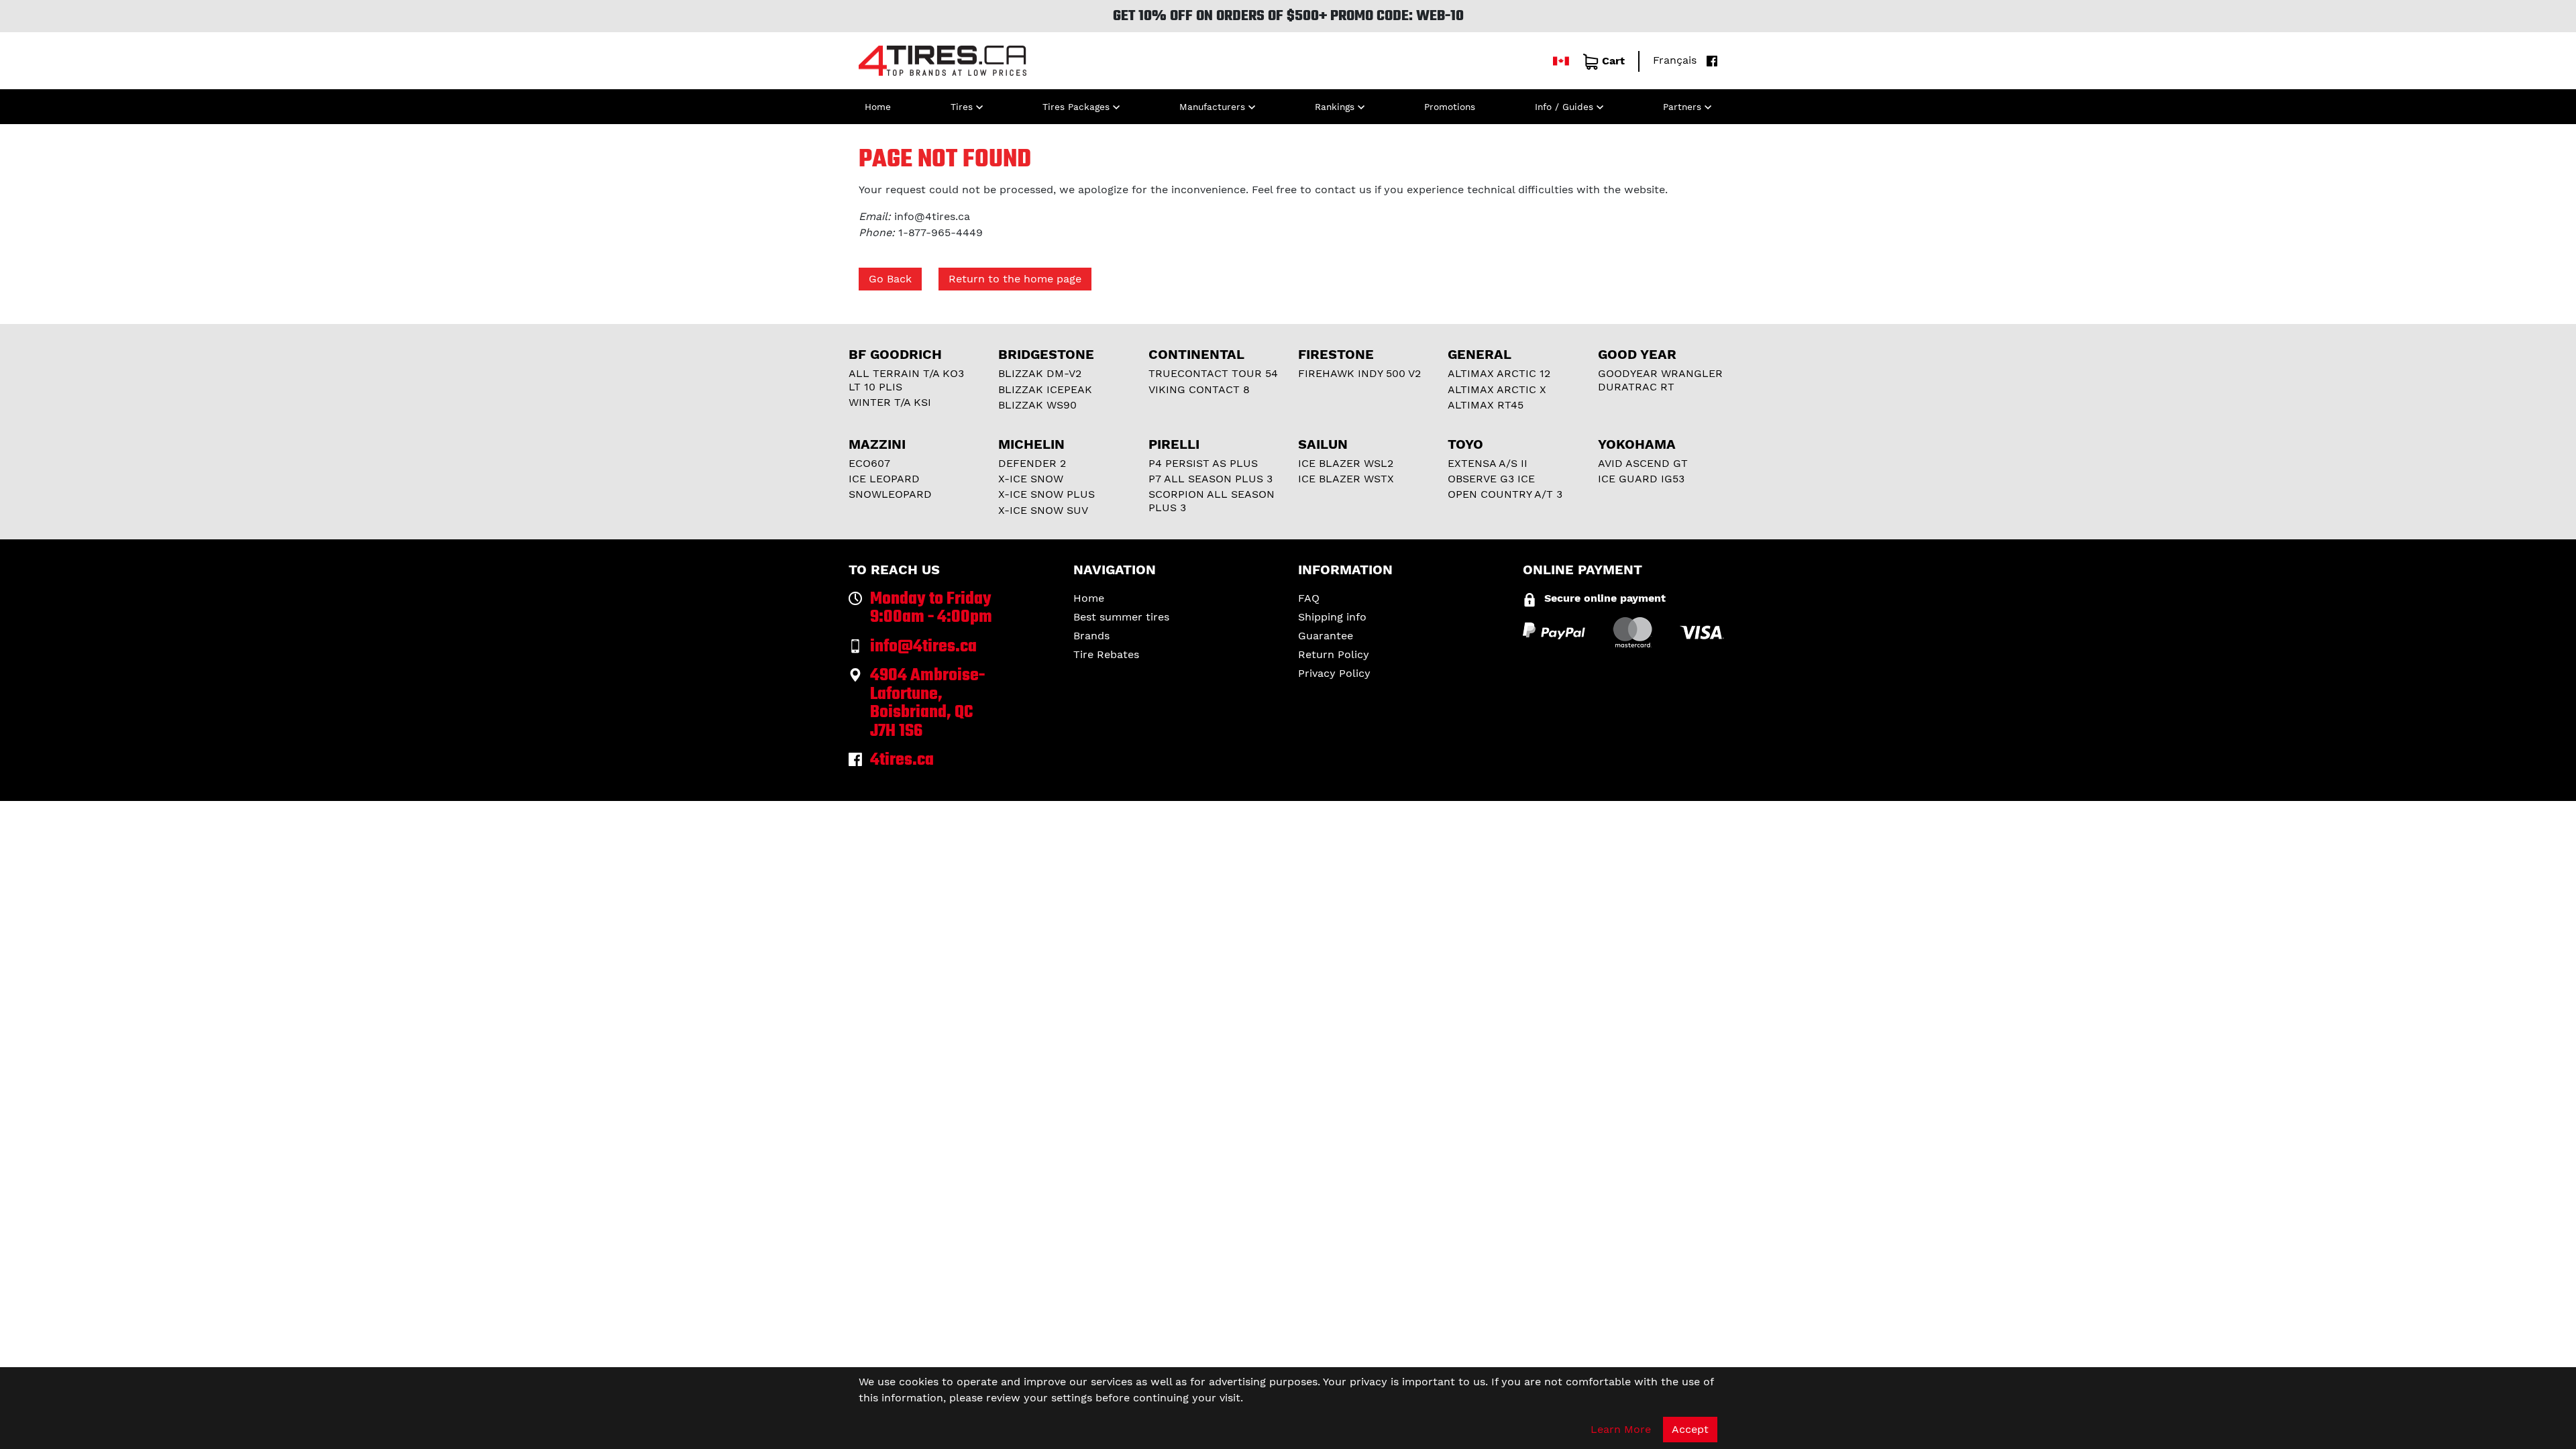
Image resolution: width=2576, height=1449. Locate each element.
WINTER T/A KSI (890, 402)
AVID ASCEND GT (1643, 463)
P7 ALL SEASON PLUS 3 (1211, 479)
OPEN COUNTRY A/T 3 (1505, 494)
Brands (1091, 636)
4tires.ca (902, 760)
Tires (962, 107)
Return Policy (1334, 654)
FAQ (1309, 598)
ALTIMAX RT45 (1486, 405)
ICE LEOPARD (884, 479)
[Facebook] (1709, 60)
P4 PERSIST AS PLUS (1203, 463)
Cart (1613, 61)
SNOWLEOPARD (890, 494)
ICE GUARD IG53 (1641, 479)
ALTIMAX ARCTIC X (1497, 389)
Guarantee (1326, 636)
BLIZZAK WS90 (1037, 405)
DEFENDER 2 (1032, 463)
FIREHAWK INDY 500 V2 (1359, 373)
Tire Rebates (1106, 654)
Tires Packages (1076, 107)
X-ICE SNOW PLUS (1046, 494)
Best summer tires (1121, 617)
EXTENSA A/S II (1488, 463)
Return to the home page (1015, 279)
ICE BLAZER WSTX (1346, 479)
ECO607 (869, 463)
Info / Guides (1564, 107)
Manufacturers (1212, 107)
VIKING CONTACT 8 (1199, 389)
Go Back (890, 279)
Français (1675, 60)
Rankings (1335, 107)
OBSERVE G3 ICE (1491, 479)
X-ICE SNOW (1031, 479)
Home (878, 107)
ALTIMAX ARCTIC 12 (1499, 373)
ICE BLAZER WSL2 (1346, 463)
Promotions (1450, 107)
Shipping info (1332, 617)
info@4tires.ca (932, 216)
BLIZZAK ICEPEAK (1045, 389)
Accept (1690, 1429)
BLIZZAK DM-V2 (1040, 373)
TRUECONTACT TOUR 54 (1213, 373)
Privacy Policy (1334, 673)
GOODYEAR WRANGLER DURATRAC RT (1660, 380)
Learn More (1621, 1429)
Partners (1682, 107)
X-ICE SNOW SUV (1043, 510)
